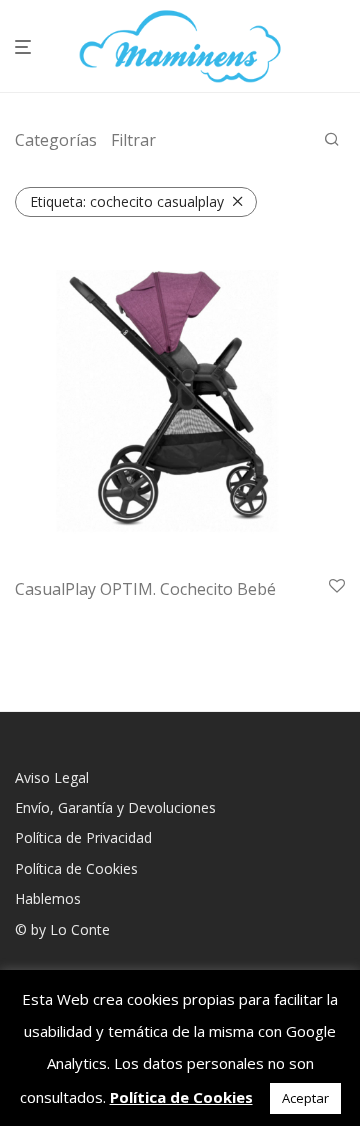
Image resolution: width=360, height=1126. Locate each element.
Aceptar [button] (305, 1098)
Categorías (56, 140)
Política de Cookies (76, 868)
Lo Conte (80, 929)
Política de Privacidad (83, 837)
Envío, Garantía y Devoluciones (115, 807)
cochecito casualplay (127, 201)
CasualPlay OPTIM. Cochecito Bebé (145, 589)
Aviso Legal (52, 777)
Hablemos (48, 898)
